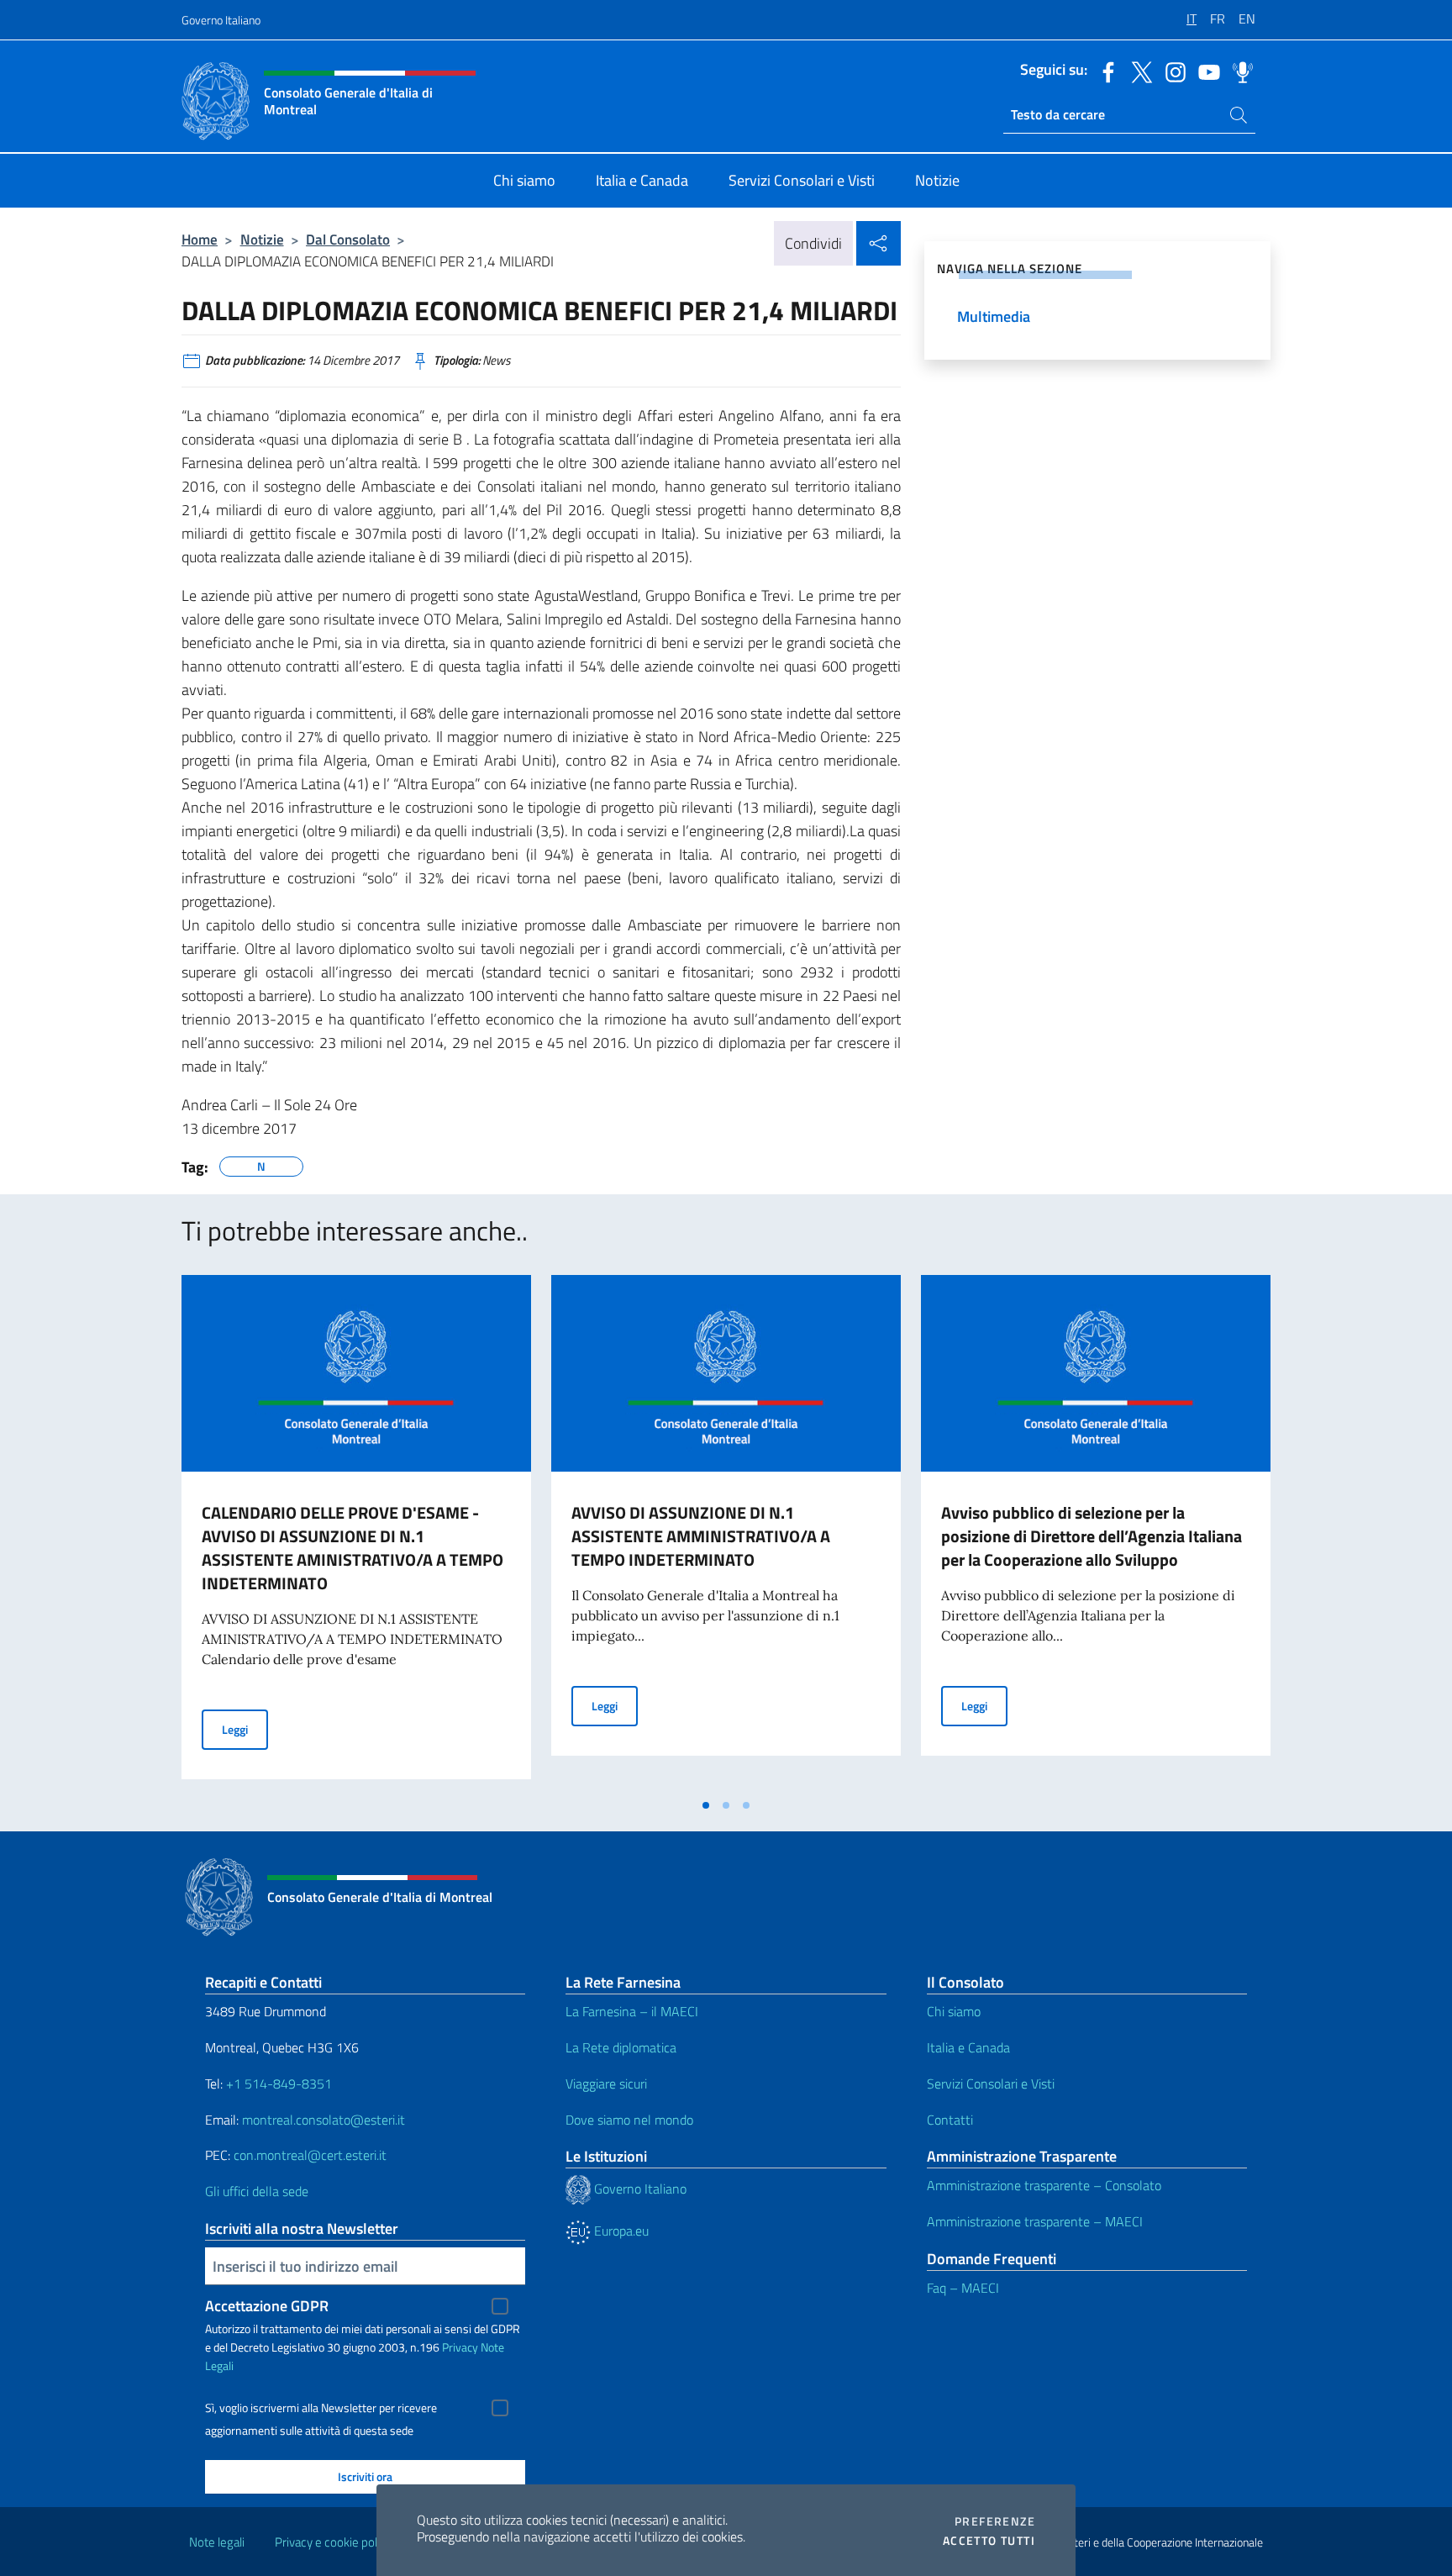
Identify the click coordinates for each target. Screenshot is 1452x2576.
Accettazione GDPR (267, 2306)
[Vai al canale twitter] (1138, 71)
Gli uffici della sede (257, 2191)
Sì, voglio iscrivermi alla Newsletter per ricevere (321, 2408)
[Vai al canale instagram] (1171, 71)
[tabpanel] (356, 1532)
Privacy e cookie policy (333, 2542)
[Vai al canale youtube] (1205, 71)
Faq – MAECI (963, 2288)
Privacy (460, 2347)
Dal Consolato (348, 239)
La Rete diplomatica (621, 2047)
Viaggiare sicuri (606, 2083)
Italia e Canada (968, 2047)
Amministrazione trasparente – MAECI (1035, 2221)
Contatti (950, 2120)
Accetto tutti (989, 2541)
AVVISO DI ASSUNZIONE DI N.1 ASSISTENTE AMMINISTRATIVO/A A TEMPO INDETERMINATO (701, 1536)
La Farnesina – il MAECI (632, 2011)
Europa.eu (620, 2231)
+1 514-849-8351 (279, 2083)
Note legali (217, 2542)
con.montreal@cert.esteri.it (310, 2155)
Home (200, 239)
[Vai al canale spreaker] (1239, 71)
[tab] (706, 1805)
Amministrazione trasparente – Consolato (1044, 2185)
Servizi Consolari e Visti (991, 2083)
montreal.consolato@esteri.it (324, 2120)
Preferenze (995, 2521)
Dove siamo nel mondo (629, 2120)
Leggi (245, 1729)
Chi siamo (954, 2011)
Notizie (262, 239)
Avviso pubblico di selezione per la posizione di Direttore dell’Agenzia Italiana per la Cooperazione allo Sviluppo (1092, 1536)
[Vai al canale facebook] (1104, 71)
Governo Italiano (221, 20)
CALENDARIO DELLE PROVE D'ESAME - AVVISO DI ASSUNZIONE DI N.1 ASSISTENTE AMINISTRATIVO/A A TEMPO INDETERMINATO (352, 1548)
